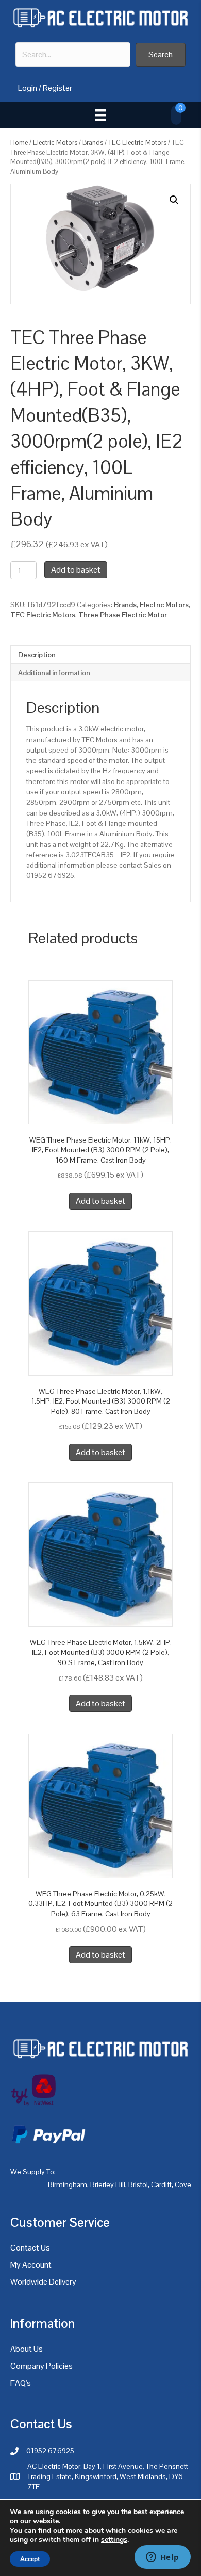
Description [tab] (37, 655)
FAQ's (21, 2383)
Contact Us (30, 2248)
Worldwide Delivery (43, 2282)
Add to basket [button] (100, 1201)
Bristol (138, 2184)
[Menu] (100, 115)
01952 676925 (50, 2451)
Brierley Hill (108, 2184)
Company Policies (41, 2366)
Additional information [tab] (54, 673)
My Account (31, 2265)
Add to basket (76, 570)
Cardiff (161, 2184)
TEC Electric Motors (137, 143)
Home (19, 143)
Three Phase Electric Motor (123, 615)
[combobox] (73, 54)
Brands (93, 143)
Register (57, 88)
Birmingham (68, 2184)
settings (114, 2540)
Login (28, 88)
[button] (161, 54)
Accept (30, 2559)
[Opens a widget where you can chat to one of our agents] (162, 2558)
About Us (27, 2349)
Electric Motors (55, 143)
